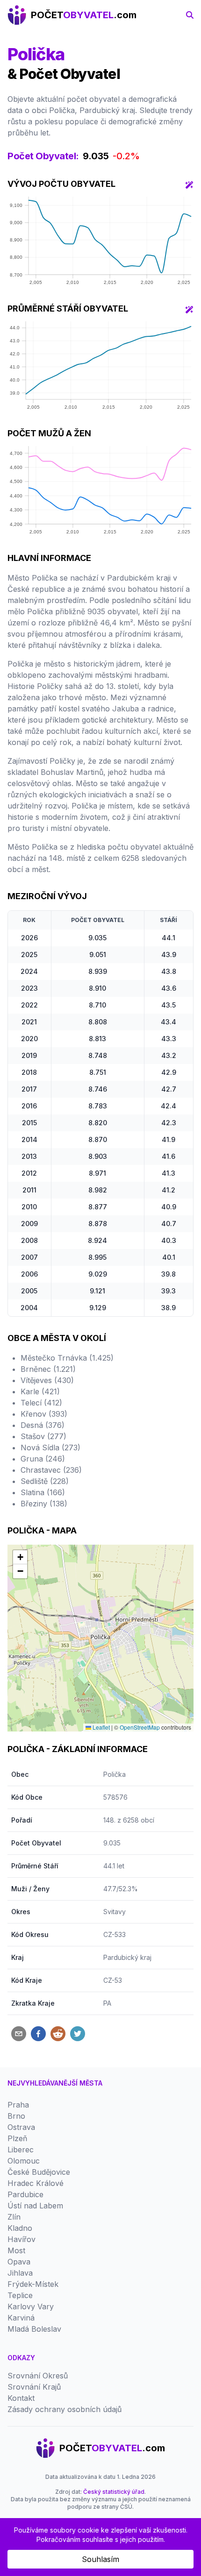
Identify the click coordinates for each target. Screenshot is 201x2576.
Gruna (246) (43, 1459)
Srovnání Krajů (34, 2387)
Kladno (20, 2228)
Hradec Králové (36, 2183)
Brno (16, 2116)
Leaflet (100, 1727)
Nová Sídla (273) (50, 1448)
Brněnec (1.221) (48, 1369)
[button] (20, 1557)
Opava (19, 2262)
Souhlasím (100, 2559)
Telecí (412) (41, 1403)
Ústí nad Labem (35, 2206)
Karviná (21, 2318)
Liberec (21, 2150)
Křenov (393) (44, 1414)
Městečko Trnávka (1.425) (67, 1358)
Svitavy (115, 1912)
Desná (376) (43, 1425)
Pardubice (25, 2194)
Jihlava (20, 2273)
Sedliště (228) (45, 1481)
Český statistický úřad (114, 2492)
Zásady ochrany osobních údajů (65, 2409)
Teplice (20, 2295)
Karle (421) (40, 1391)
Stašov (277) (43, 1436)
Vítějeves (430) (47, 1380)
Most (16, 2250)
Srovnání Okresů (38, 2376)
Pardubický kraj (127, 1957)
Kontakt (21, 2398)
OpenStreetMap (140, 1727)
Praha (18, 2105)
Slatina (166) (43, 1492)
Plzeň (17, 2138)
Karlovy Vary (31, 2306)
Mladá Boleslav (34, 2329)
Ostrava (21, 2127)
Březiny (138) (44, 1504)
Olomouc (24, 2161)
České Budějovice (39, 2172)
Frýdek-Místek (33, 2284)
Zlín (14, 2217)
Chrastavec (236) (51, 1470)
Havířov (22, 2239)
